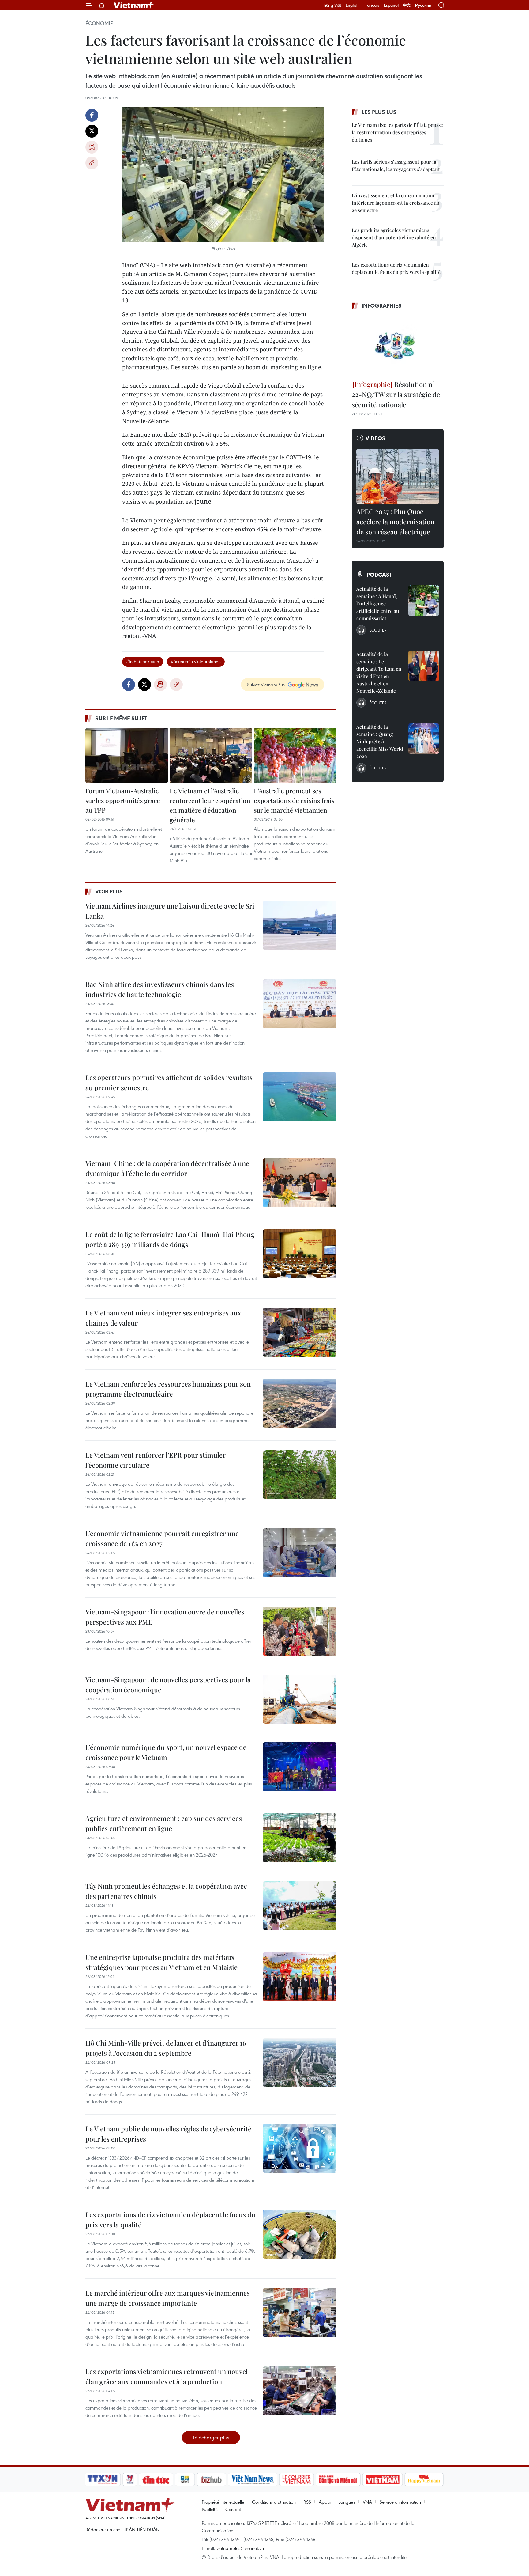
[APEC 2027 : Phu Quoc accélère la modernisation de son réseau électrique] (398, 476)
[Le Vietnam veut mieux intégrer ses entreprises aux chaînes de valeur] (300, 1332)
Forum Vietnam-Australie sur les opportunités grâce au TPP (123, 800)
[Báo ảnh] (382, 2479)
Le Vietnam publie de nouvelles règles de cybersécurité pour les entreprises (168, 2134)
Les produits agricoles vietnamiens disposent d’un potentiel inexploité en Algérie (394, 237)
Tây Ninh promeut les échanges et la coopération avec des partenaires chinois (166, 1891)
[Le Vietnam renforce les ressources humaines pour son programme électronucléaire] (300, 1403)
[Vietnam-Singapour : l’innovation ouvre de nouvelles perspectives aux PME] (300, 1631)
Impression (92, 147)
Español (391, 5)
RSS (307, 2502)
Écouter (378, 630)
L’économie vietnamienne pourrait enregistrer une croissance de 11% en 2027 (162, 1538)
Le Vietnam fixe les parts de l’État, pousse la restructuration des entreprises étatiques (397, 132)
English (352, 5)
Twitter (92, 131)
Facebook (92, 115)
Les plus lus (379, 112)
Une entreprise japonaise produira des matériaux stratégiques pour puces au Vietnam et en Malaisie (161, 1962)
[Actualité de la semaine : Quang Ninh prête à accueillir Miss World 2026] (424, 738)
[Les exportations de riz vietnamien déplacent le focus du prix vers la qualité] (300, 2234)
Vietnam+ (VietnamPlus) (134, 5)
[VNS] (252, 2479)
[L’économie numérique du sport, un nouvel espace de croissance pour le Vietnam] (300, 1767)
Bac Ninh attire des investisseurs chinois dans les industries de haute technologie (160, 989)
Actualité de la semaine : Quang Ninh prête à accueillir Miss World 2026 (380, 741)
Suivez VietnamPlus (266, 685)
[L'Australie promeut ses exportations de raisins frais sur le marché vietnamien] (295, 755)
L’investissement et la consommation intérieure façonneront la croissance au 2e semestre (396, 203)
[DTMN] (338, 2479)
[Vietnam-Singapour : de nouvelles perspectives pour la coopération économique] (300, 1699)
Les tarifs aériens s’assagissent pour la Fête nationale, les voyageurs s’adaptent (396, 165)
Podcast (379, 575)
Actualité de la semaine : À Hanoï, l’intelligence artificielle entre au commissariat (378, 603)
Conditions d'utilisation (274, 2502)
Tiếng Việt (332, 5)
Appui (325, 2502)
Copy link (92, 163)
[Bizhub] (211, 2479)
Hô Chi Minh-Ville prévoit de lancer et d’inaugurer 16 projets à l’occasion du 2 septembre (166, 2048)
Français (371, 5)
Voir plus (109, 891)
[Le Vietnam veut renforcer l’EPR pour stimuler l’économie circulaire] (300, 1474)
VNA (367, 2502)
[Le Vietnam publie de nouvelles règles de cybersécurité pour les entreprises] (300, 2148)
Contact (233, 2509)
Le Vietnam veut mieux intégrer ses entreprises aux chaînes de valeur (163, 1318)
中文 (407, 5)
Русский (423, 5)
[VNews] (130, 2479)
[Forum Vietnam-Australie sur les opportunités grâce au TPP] (127, 755)
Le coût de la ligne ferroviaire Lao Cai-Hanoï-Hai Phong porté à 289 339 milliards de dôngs (170, 1239)
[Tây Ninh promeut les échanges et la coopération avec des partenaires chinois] (300, 1906)
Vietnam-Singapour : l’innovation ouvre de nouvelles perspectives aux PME (165, 1617)
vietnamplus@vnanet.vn (240, 2548)
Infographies (382, 305)
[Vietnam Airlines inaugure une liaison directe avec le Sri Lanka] (300, 925)
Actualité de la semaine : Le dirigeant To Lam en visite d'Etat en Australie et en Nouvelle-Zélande (379, 672)
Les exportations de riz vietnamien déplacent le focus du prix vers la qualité (170, 2219)
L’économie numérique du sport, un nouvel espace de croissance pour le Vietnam (166, 1752)
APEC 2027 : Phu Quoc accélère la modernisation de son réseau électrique (395, 522)
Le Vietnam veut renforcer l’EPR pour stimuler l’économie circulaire (156, 1460)
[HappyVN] (424, 2479)
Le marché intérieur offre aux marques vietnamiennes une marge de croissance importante (168, 2298)
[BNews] (185, 2479)
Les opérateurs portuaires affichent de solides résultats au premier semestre (169, 1082)
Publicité (210, 2509)
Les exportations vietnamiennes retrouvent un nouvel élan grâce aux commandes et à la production (167, 2376)
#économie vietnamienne (196, 661)
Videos (375, 438)
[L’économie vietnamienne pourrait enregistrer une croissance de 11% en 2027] (300, 1553)
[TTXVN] (103, 2479)
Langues (347, 2502)
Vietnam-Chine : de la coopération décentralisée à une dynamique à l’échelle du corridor (167, 1168)
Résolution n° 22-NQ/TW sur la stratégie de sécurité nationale (396, 394)
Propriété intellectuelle (223, 2502)
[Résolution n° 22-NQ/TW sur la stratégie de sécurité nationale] (398, 346)
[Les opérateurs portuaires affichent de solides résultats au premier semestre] (300, 1097)
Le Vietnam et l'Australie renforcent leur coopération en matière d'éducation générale (210, 805)
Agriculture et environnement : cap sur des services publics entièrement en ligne (164, 1823)
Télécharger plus (211, 2437)
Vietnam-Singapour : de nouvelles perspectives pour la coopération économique (168, 1684)
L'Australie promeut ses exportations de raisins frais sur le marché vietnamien (294, 800)
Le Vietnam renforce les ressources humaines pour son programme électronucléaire (168, 1389)
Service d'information (400, 2502)
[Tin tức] (156, 2479)
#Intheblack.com (143, 661)
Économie (99, 23)
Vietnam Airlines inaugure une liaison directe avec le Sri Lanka (170, 911)
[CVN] (296, 2479)
